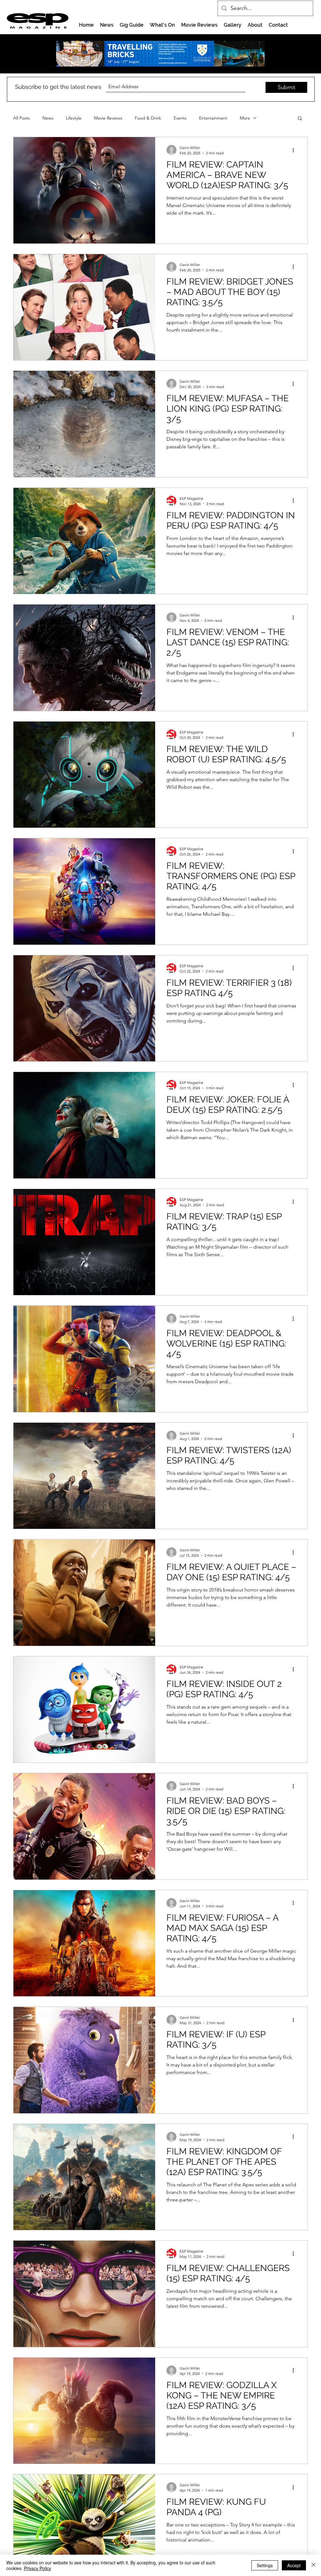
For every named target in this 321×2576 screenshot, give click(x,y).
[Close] (313, 2565)
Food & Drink (148, 118)
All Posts (21, 118)
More (245, 118)
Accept (294, 2565)
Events (180, 118)
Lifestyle (74, 118)
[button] (300, 119)
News (48, 118)
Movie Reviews (108, 118)
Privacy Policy (37, 2568)
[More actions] (295, 150)
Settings (265, 2565)
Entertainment (213, 118)
